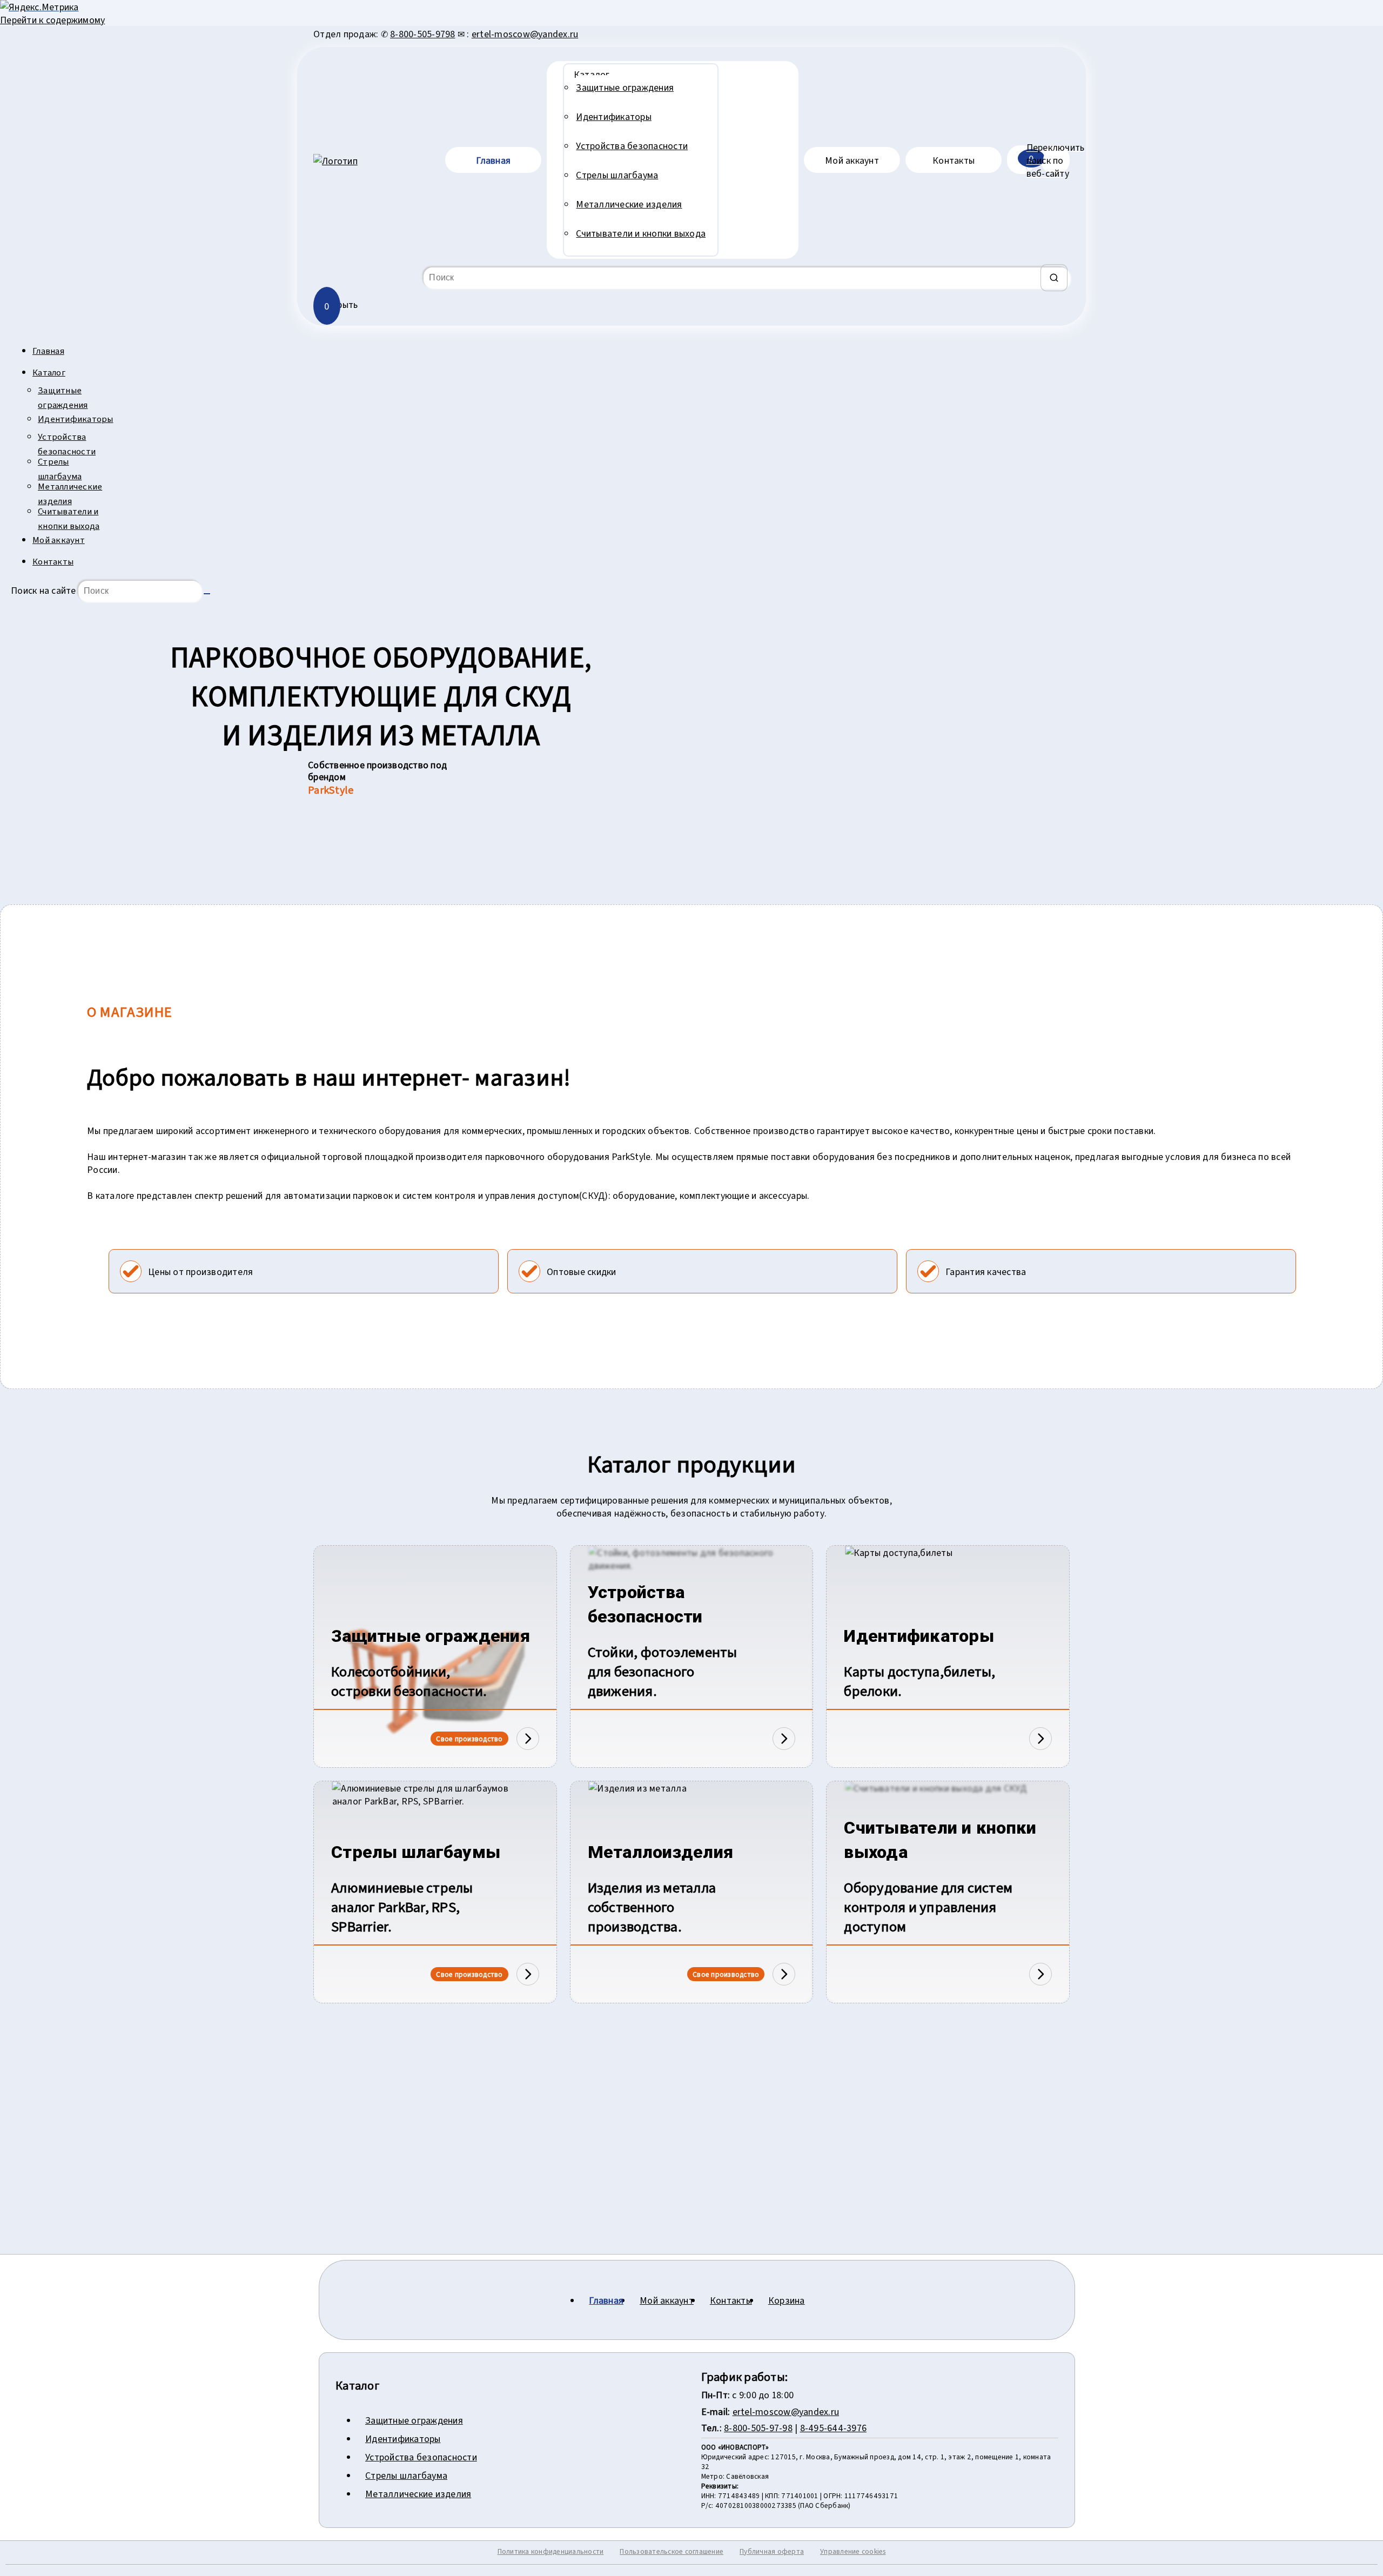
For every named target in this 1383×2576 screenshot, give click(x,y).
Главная (48, 350)
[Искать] (207, 594)
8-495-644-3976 (834, 2427)
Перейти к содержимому (52, 19)
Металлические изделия (70, 493)
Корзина (787, 2300)
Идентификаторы (73, 418)
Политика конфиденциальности (551, 2551)
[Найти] (1054, 278)
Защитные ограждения (63, 397)
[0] (1018, 160)
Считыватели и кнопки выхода (69, 518)
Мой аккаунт (59, 539)
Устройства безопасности (67, 444)
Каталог (49, 372)
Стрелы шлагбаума (60, 468)
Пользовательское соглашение (672, 2551)
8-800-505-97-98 (758, 2427)
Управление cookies (853, 2551)
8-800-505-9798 (423, 33)
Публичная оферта (772, 2551)
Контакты (53, 561)
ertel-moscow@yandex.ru (525, 33)
